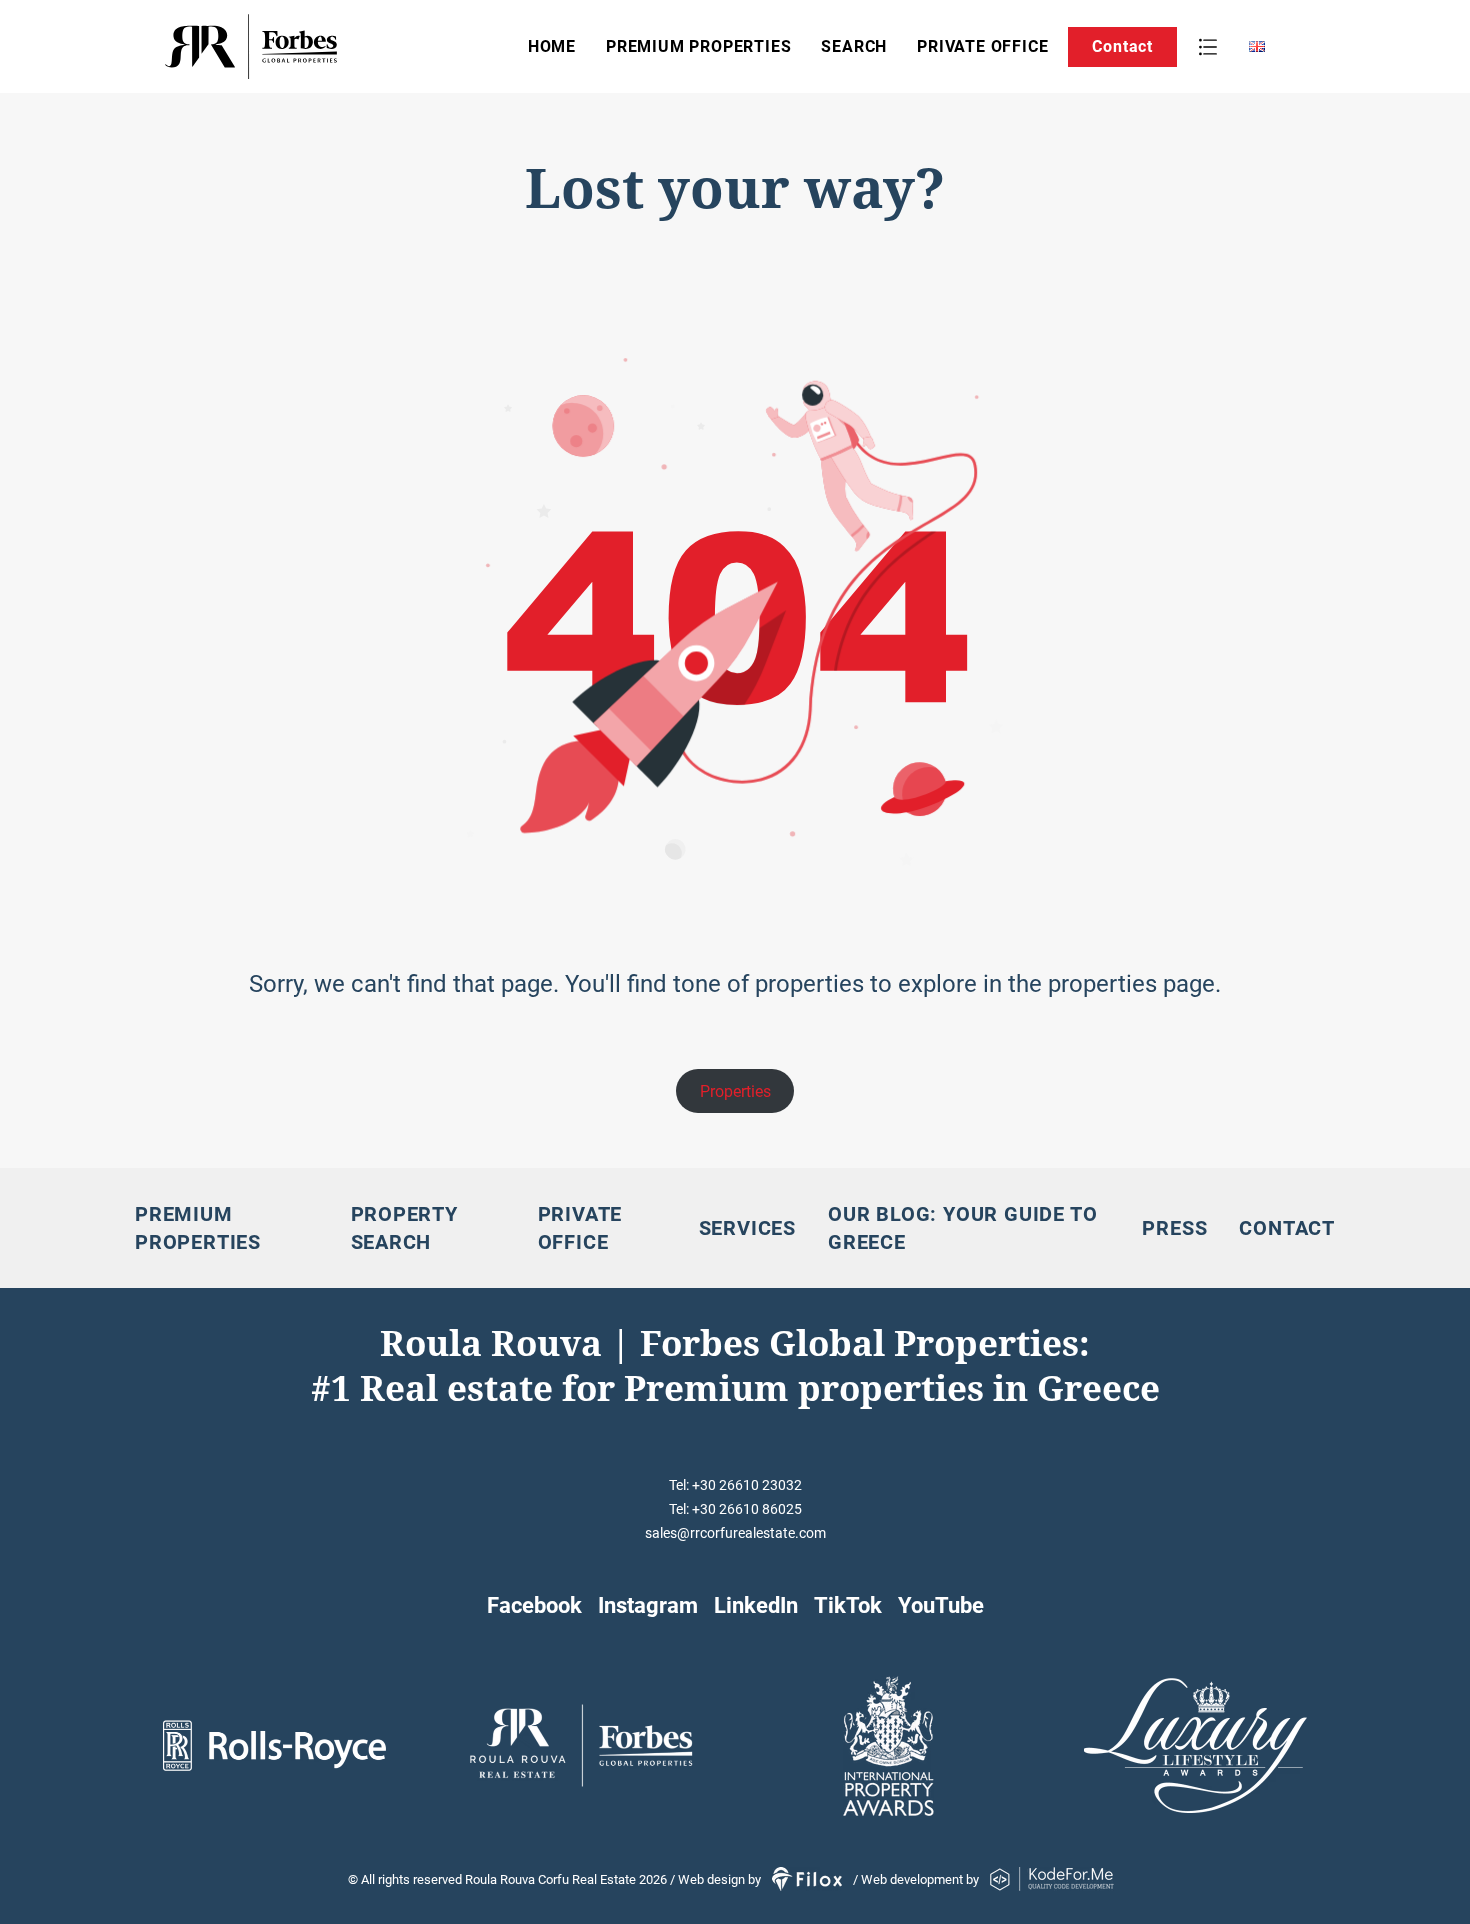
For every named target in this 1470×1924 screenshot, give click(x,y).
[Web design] (808, 1879)
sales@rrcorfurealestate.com (735, 1533)
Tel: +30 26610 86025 (735, 1509)
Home (552, 46)
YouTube (941, 1605)
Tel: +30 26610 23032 (735, 1485)
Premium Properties (698, 46)
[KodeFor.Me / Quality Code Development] (1052, 1879)
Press (1174, 1228)
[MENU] (1208, 47)
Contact (1122, 46)
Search (854, 46)
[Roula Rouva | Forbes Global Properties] (314, 46)
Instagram (648, 1605)
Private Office (982, 46)
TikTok (848, 1605)
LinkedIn (756, 1605)
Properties (735, 1091)
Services (747, 1228)
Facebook (534, 1605)
